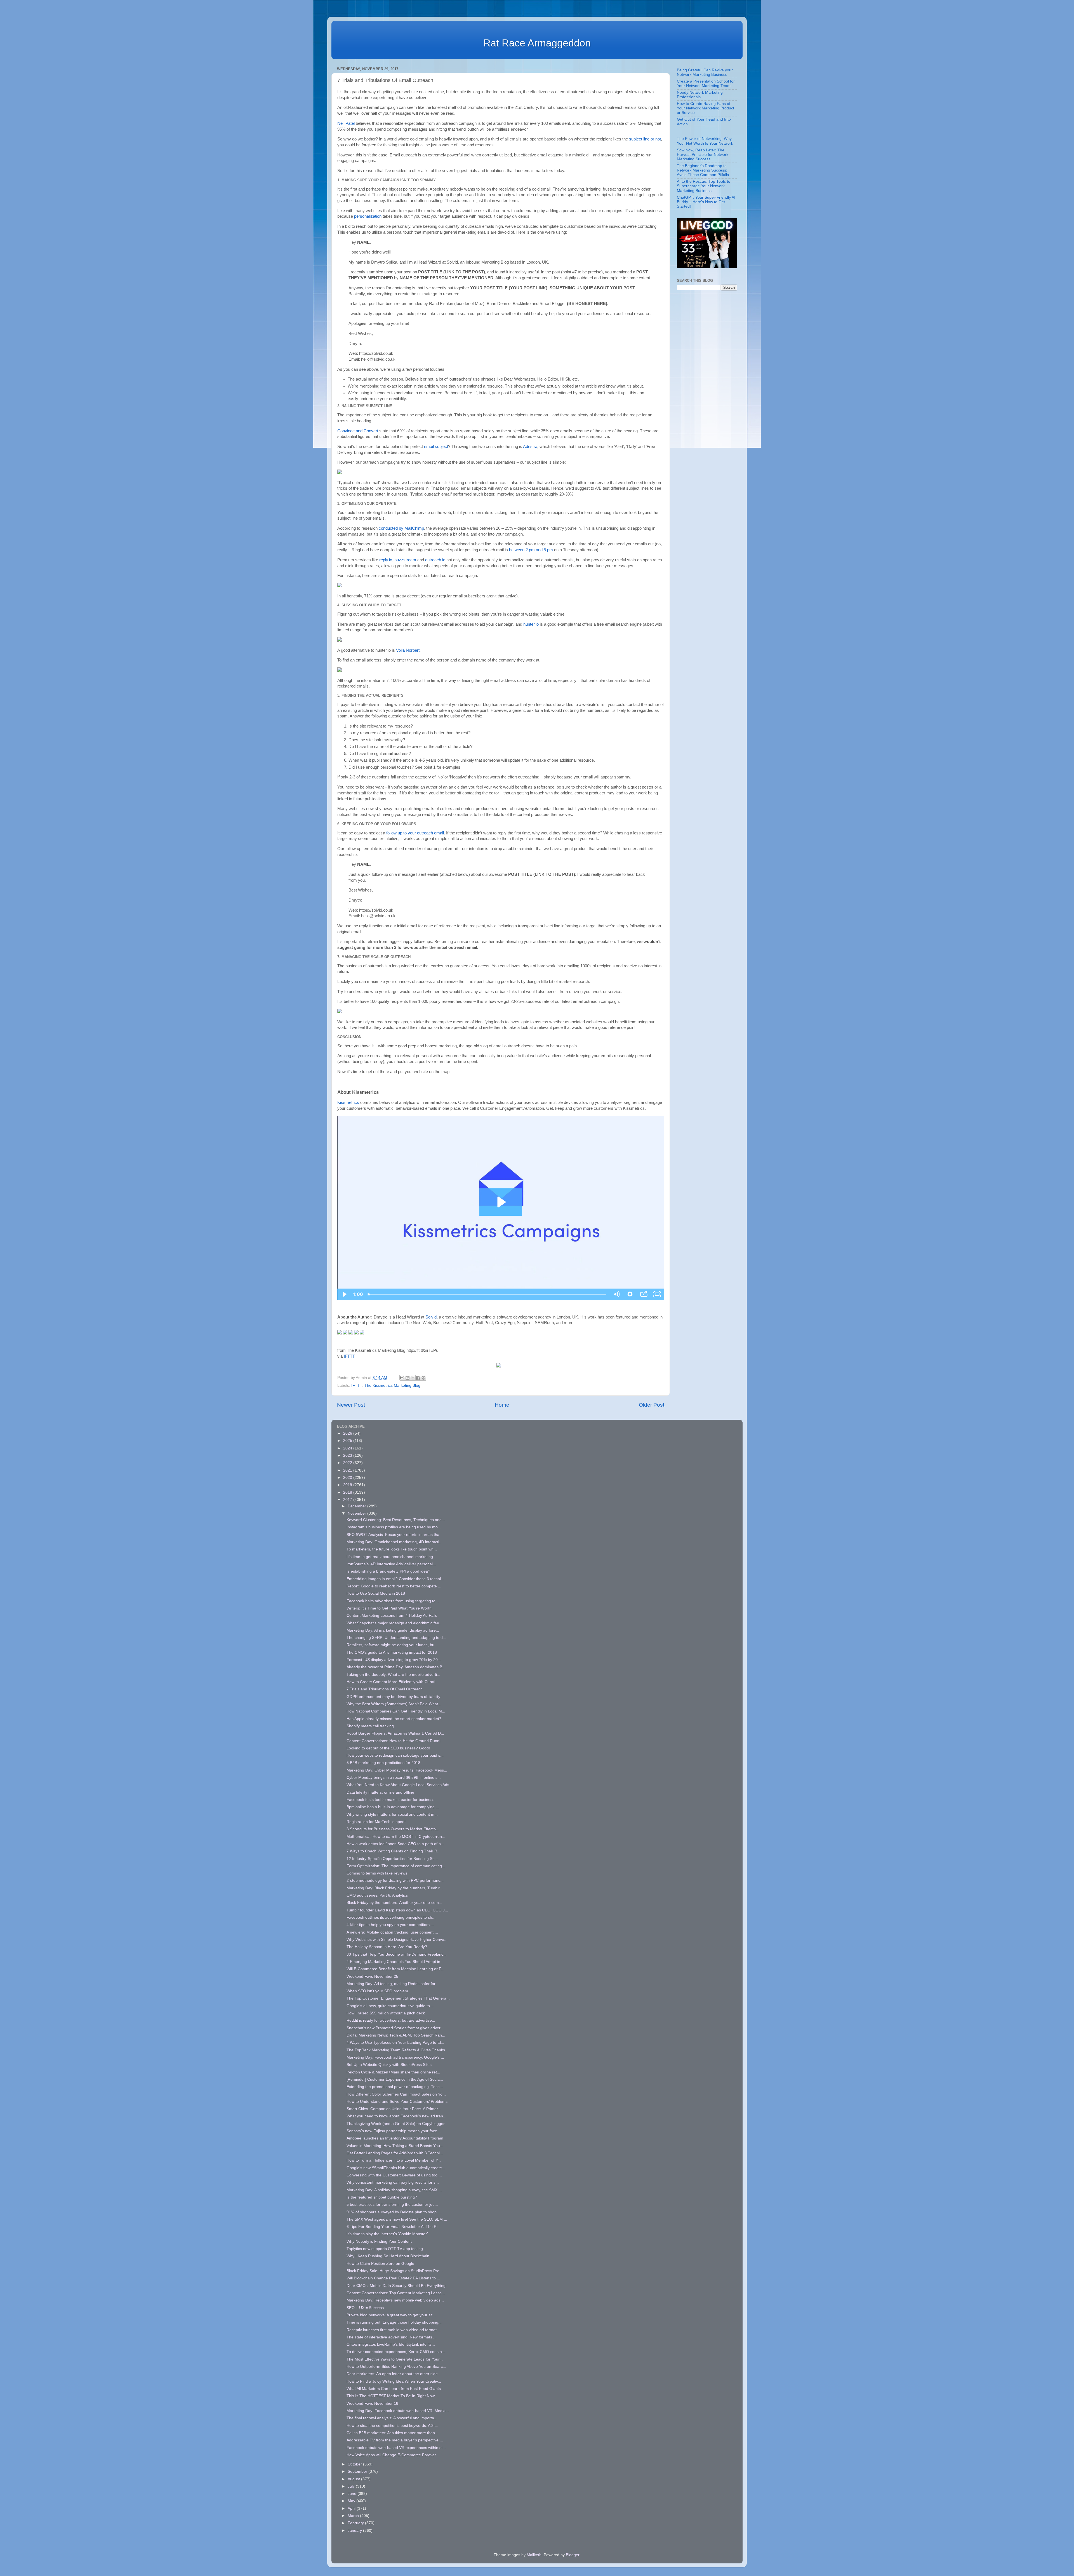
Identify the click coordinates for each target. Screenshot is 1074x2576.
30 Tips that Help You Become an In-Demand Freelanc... (397, 1954)
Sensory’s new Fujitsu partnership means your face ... (394, 2131)
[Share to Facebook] (418, 1378)
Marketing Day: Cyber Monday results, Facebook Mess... (397, 1770)
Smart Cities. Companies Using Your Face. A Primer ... (394, 2109)
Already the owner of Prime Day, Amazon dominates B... (396, 1667)
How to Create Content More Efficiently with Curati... (393, 1682)
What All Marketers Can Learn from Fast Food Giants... (395, 2389)
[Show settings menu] (630, 1294)
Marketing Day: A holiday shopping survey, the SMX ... (394, 2190)
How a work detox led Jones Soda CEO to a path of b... (395, 1844)
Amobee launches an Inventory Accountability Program (395, 2138)
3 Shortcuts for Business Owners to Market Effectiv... (393, 1829)
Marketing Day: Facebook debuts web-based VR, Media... (398, 2411)
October (355, 2464)
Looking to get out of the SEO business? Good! (388, 1748)
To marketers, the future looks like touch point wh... (392, 1549)
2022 (348, 1463)
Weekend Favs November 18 (372, 2403)
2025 (348, 1441)
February (356, 2523)
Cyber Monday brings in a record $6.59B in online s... (394, 1778)
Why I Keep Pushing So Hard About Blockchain (388, 2256)
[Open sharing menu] (644, 1294)
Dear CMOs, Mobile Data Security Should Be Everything (396, 2286)
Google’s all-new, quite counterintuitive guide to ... (390, 2006)
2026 (348, 1433)
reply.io (386, 560)
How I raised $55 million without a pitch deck (386, 2013)
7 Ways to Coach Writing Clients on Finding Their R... (394, 1851)
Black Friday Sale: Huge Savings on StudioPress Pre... (395, 2271)
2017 (348, 1500)
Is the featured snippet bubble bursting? (382, 2197)
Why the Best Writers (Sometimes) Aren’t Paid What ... (394, 1704)
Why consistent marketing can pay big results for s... (393, 2182)
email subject (436, 447)
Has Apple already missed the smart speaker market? (394, 1719)
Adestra (530, 447)
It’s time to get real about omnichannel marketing (390, 1557)
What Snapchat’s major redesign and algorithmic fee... (394, 1623)
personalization (368, 216)
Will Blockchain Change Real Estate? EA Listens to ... (393, 2278)
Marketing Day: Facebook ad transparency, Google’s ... (395, 2057)
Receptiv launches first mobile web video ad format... (393, 2330)
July (352, 2486)
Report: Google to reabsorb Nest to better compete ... (394, 1586)
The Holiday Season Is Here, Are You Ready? (387, 1947)
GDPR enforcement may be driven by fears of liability (393, 1697)
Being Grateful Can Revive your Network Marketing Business (705, 72)
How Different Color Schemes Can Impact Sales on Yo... (396, 2094)
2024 (348, 1448)
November (357, 1513)
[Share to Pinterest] (423, 1378)
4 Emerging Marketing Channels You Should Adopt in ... (396, 1962)
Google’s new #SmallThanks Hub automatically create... (396, 2168)
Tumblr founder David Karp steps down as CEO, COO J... (397, 1910)
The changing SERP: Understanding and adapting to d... (396, 1638)
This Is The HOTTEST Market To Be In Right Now (391, 2396)
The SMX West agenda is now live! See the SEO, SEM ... (397, 2219)
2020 (348, 1478)
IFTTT (349, 1356)
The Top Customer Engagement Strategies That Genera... (398, 1998)
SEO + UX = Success (365, 2308)
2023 (348, 1455)
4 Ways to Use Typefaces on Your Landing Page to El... (395, 2043)
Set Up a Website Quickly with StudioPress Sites (389, 2065)
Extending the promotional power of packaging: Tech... (395, 2087)
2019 (348, 1485)
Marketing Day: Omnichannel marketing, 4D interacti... (394, 1542)
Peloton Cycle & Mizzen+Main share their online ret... (393, 2072)
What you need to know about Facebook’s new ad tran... (396, 2116)
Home (502, 1405)
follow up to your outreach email (415, 833)
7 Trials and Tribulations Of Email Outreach (385, 1689)
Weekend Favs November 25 (372, 1976)
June (353, 2494)
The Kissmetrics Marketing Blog (392, 1386)
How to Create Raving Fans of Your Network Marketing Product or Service (706, 108)
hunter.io (531, 624)
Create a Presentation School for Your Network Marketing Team (706, 84)
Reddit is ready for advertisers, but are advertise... (391, 2020)
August (354, 2479)
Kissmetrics (348, 1102)
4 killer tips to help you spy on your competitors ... (390, 1925)
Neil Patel (346, 123)
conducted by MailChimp (401, 528)
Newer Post (351, 1405)
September (358, 2471)
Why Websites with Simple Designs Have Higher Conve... (397, 1940)
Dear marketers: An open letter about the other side (392, 2374)
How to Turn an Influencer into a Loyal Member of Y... (394, 2160)
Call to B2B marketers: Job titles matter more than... (392, 2433)
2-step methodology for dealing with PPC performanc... (395, 1881)
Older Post (652, 1405)
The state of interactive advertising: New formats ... (392, 2337)
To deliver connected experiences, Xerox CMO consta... (396, 2352)
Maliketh (534, 2555)
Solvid (431, 1317)
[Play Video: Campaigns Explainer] (501, 1202)
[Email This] (402, 1378)
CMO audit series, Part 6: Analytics (377, 1895)
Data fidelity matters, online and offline (380, 1792)
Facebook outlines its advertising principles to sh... (391, 1917)
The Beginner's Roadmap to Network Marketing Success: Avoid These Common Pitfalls (703, 170)
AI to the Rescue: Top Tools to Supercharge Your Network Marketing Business (704, 186)
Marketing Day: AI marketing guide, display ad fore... (393, 1630)
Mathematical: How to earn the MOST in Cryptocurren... (396, 1837)
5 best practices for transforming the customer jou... (392, 2205)
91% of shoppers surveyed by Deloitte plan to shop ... (394, 2212)
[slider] (487, 1294)
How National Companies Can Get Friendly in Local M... (396, 1711)
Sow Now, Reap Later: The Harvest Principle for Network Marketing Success (703, 155)
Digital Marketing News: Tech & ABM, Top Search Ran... (396, 2035)
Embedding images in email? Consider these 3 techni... (395, 1579)
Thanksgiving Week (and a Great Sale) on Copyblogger (396, 2124)
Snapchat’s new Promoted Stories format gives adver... (395, 2028)
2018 (348, 1492)
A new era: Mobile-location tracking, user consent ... (392, 1932)
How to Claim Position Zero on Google (380, 2264)
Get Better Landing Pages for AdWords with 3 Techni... (395, 2153)
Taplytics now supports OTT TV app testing (385, 2249)
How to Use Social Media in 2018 (376, 1593)
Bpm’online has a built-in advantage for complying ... (393, 1807)
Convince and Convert (358, 431)
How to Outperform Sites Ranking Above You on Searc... (396, 2367)
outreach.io (435, 560)
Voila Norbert (408, 650)
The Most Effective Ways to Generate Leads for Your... (395, 2359)
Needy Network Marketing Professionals (700, 95)
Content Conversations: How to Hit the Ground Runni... (395, 1741)
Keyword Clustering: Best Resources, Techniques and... (396, 1520)
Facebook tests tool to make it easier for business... (392, 1800)
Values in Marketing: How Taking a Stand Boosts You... (395, 2146)
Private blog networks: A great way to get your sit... (391, 2315)
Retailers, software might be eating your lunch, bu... (392, 1645)
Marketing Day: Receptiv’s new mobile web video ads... (395, 2300)
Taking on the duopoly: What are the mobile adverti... (393, 1675)
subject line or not (645, 139)
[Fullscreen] (657, 1294)
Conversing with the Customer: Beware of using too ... (394, 2175)
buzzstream (405, 560)
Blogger (573, 2555)
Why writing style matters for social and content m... (392, 1814)
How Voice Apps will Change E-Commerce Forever (391, 2455)
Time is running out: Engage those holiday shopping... (394, 2322)
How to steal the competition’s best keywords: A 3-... (392, 2426)
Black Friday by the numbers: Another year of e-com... (394, 1903)
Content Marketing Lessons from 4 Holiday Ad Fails (392, 1616)
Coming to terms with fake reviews (377, 1873)
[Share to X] (413, 1378)
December (357, 1506)
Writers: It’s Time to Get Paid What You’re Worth (389, 1608)
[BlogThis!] (408, 1378)
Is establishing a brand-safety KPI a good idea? (388, 1571)
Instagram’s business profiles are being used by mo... (394, 1527)
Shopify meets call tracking (370, 1726)
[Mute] (616, 1294)
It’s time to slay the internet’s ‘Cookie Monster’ (387, 2234)
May (352, 2501)
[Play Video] (344, 1294)
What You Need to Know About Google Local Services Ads (398, 1785)
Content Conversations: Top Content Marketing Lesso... (396, 2293)
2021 (348, 1470)
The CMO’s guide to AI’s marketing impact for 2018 (392, 1652)
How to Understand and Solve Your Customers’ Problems (397, 2102)
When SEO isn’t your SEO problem (377, 1991)
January (355, 2531)
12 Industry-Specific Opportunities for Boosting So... (392, 1859)
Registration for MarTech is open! (376, 1822)
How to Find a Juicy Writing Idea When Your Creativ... (394, 2381)
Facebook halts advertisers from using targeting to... (393, 1601)
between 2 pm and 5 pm (531, 550)
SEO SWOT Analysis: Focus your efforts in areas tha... (395, 1535)
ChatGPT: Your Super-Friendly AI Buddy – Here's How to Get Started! (706, 202)
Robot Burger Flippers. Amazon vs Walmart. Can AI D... (395, 1733)
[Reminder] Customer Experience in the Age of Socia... (395, 2079)
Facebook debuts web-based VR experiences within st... (396, 2448)
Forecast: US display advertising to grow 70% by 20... (394, 1660)
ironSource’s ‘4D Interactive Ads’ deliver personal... (391, 1564)
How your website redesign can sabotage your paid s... (395, 1755)
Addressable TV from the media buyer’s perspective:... (395, 2440)
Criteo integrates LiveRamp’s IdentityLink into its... (391, 2344)
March (354, 2516)
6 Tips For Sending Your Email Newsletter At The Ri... (394, 2227)
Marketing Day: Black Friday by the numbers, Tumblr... (395, 1888)
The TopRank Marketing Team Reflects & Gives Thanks (396, 2050)
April (352, 2508)
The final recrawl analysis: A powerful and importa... (392, 2418)
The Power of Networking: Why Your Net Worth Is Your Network (705, 141)
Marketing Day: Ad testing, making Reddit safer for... (393, 1984)
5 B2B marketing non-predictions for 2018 (383, 1763)
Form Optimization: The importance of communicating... (396, 1866)
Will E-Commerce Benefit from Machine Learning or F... (395, 1969)
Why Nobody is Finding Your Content (379, 2241)
